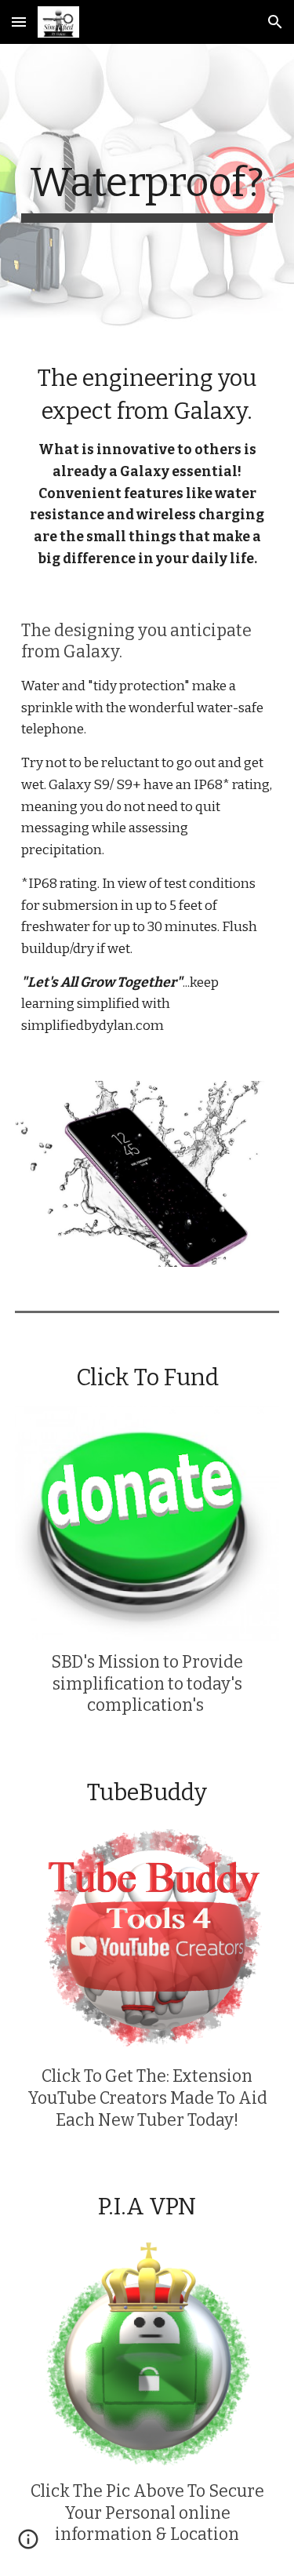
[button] (19, 22)
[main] (147, 191)
